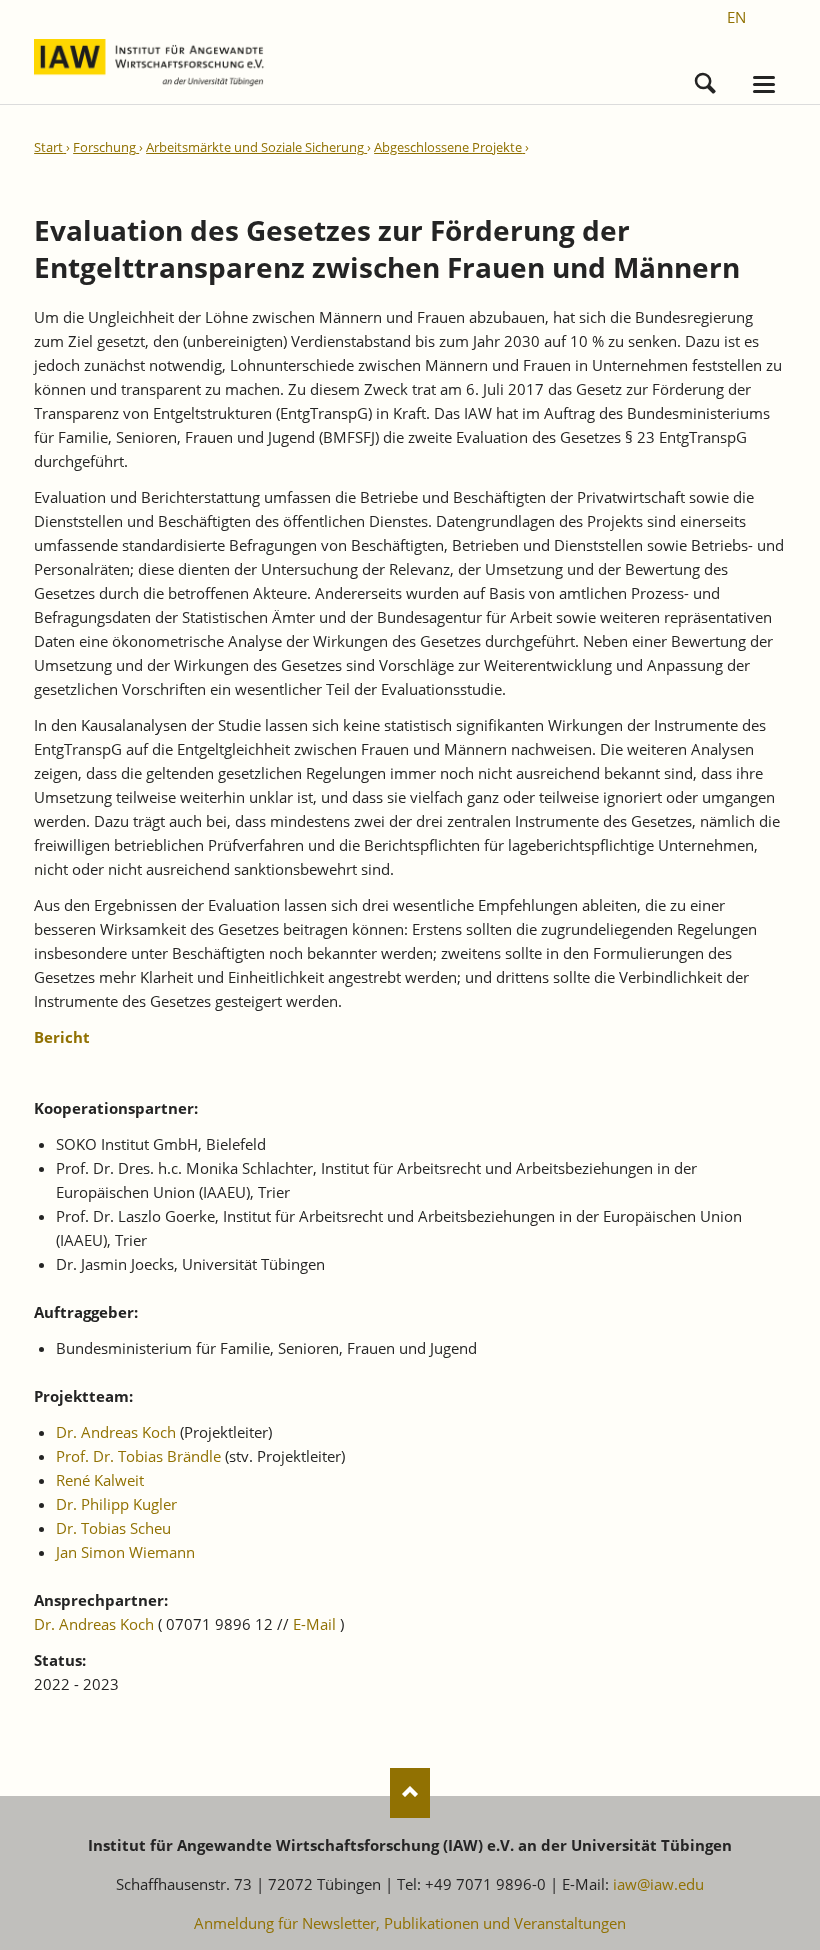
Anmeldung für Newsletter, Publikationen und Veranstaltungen (410, 1923)
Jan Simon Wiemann (125, 1552)
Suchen (705, 78)
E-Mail (314, 1624)
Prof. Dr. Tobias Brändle (138, 1456)
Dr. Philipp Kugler (116, 1504)
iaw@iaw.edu (658, 1884)
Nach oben (410, 1793)
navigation (764, 84)
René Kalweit (100, 1480)
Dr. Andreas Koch (116, 1432)
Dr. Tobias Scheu (113, 1528)
